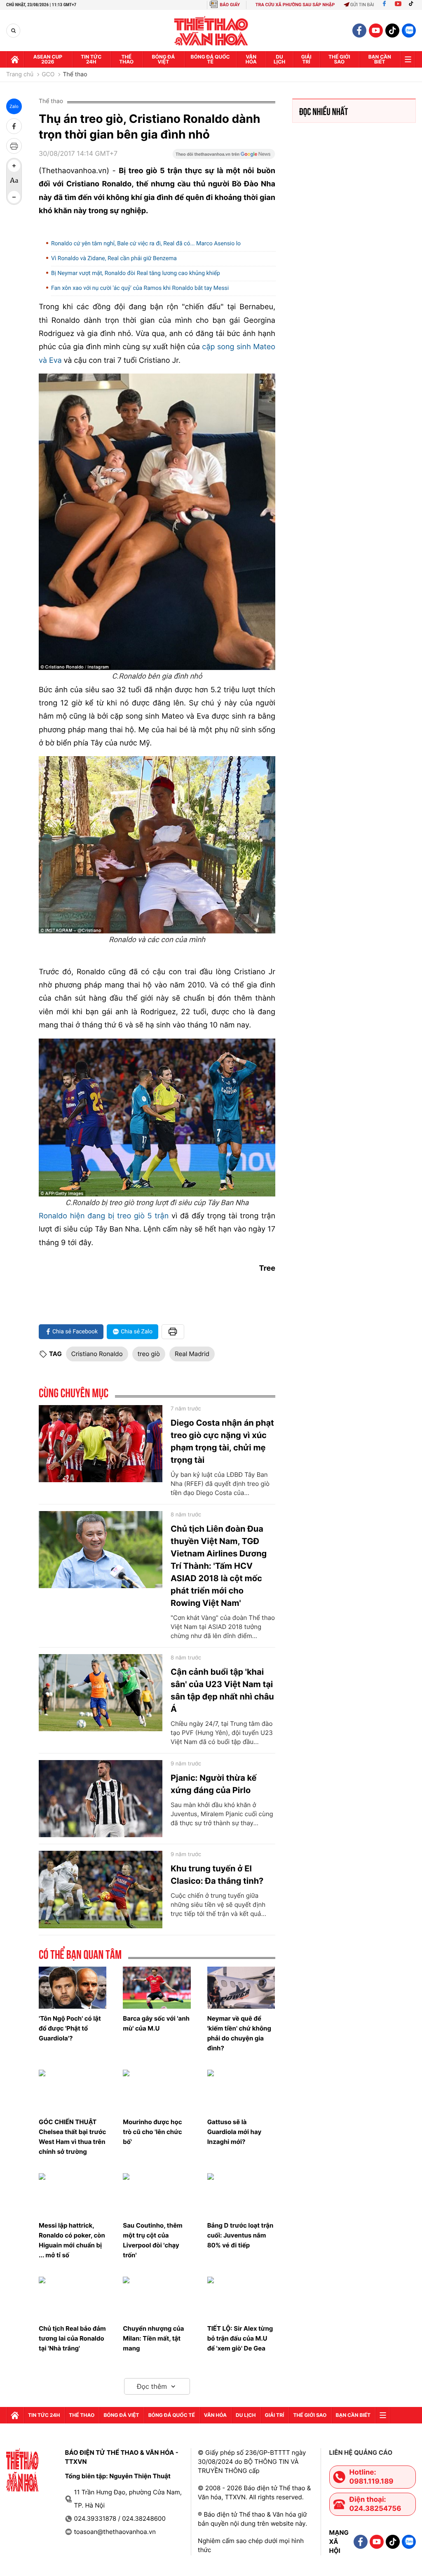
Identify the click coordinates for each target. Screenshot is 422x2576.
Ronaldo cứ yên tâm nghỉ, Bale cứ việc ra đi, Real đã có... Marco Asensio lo (146, 244)
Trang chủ (20, 75)
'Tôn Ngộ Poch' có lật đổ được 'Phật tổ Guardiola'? (70, 2028)
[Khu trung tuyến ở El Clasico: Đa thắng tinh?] (101, 1890)
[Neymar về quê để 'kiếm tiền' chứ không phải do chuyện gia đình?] (241, 1988)
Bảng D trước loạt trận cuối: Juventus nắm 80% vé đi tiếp (240, 2235)
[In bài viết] (14, 146)
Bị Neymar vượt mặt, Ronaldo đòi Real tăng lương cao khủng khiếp (136, 273)
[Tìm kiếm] (13, 31)
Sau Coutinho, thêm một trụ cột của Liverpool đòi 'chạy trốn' (152, 2240)
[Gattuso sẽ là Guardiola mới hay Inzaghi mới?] (241, 2091)
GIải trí (306, 59)
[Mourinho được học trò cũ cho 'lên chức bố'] (157, 2091)
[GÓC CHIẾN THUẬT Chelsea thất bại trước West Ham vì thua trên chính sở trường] (73, 2091)
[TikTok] (413, 5)
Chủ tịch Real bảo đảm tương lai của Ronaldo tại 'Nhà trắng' (72, 2338)
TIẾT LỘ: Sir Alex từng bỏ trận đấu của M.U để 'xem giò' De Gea (240, 2338)
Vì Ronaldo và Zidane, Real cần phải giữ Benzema (114, 259)
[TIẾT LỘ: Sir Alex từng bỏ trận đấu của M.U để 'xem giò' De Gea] (241, 2298)
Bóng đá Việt (164, 59)
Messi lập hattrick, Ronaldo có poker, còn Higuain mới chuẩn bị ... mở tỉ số (72, 2240)
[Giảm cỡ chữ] (14, 197)
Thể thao (126, 59)
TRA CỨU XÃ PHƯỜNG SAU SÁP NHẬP (295, 5)
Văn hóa (251, 59)
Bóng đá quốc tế (210, 59)
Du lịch (279, 59)
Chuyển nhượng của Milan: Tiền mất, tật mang (153, 2338)
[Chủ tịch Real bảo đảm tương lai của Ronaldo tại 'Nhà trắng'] (73, 2298)
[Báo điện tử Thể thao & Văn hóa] (211, 31)
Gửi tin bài (362, 5)
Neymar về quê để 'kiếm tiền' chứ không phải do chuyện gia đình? (239, 2033)
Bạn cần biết (380, 59)
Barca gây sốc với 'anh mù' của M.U (156, 2023)
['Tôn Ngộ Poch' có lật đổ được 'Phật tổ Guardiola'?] (73, 1988)
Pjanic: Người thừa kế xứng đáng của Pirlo (214, 1784)
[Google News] (224, 157)
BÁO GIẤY (230, 5)
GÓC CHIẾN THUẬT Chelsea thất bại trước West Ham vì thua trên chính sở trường (72, 2137)
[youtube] (376, 31)
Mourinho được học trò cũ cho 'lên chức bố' (152, 2132)
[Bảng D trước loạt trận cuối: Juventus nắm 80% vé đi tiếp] (241, 2194)
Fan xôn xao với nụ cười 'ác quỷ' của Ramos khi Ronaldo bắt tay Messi (140, 288)
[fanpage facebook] (359, 31)
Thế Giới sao (339, 59)
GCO (48, 75)
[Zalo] (409, 31)
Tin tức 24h (91, 59)
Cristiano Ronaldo (97, 1354)
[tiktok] (392, 31)
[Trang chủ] (15, 59)
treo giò (149, 1354)
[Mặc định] (14, 181)
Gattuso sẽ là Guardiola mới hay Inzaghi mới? (234, 2132)
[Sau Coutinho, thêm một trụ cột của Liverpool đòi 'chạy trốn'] (157, 2194)
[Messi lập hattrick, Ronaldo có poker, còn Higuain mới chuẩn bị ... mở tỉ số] (73, 2194)
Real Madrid (192, 1354)
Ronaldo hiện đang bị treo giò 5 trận (104, 1216)
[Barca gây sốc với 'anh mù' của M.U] (157, 1988)
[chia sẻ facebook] (14, 126)
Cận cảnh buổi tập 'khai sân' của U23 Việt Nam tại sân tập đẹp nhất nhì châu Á (222, 1690)
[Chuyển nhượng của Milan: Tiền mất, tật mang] (157, 2298)
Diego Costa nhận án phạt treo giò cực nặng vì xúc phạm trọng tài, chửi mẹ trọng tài (222, 1441)
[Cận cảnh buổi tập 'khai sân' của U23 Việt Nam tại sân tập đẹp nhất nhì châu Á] (101, 1693)
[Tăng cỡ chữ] (14, 166)
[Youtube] (398, 5)
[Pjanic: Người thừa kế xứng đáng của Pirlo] (101, 1799)
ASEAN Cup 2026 (48, 59)
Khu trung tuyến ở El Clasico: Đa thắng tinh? (217, 1875)
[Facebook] (384, 5)
